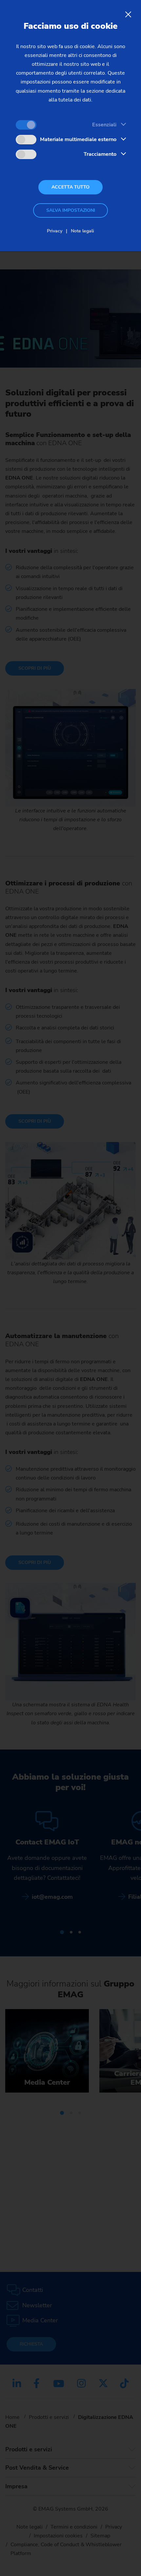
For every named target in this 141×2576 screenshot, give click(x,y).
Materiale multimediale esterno (78, 139)
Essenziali (104, 125)
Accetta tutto (70, 187)
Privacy (55, 231)
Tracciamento (100, 154)
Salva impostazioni (71, 210)
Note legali (82, 231)
